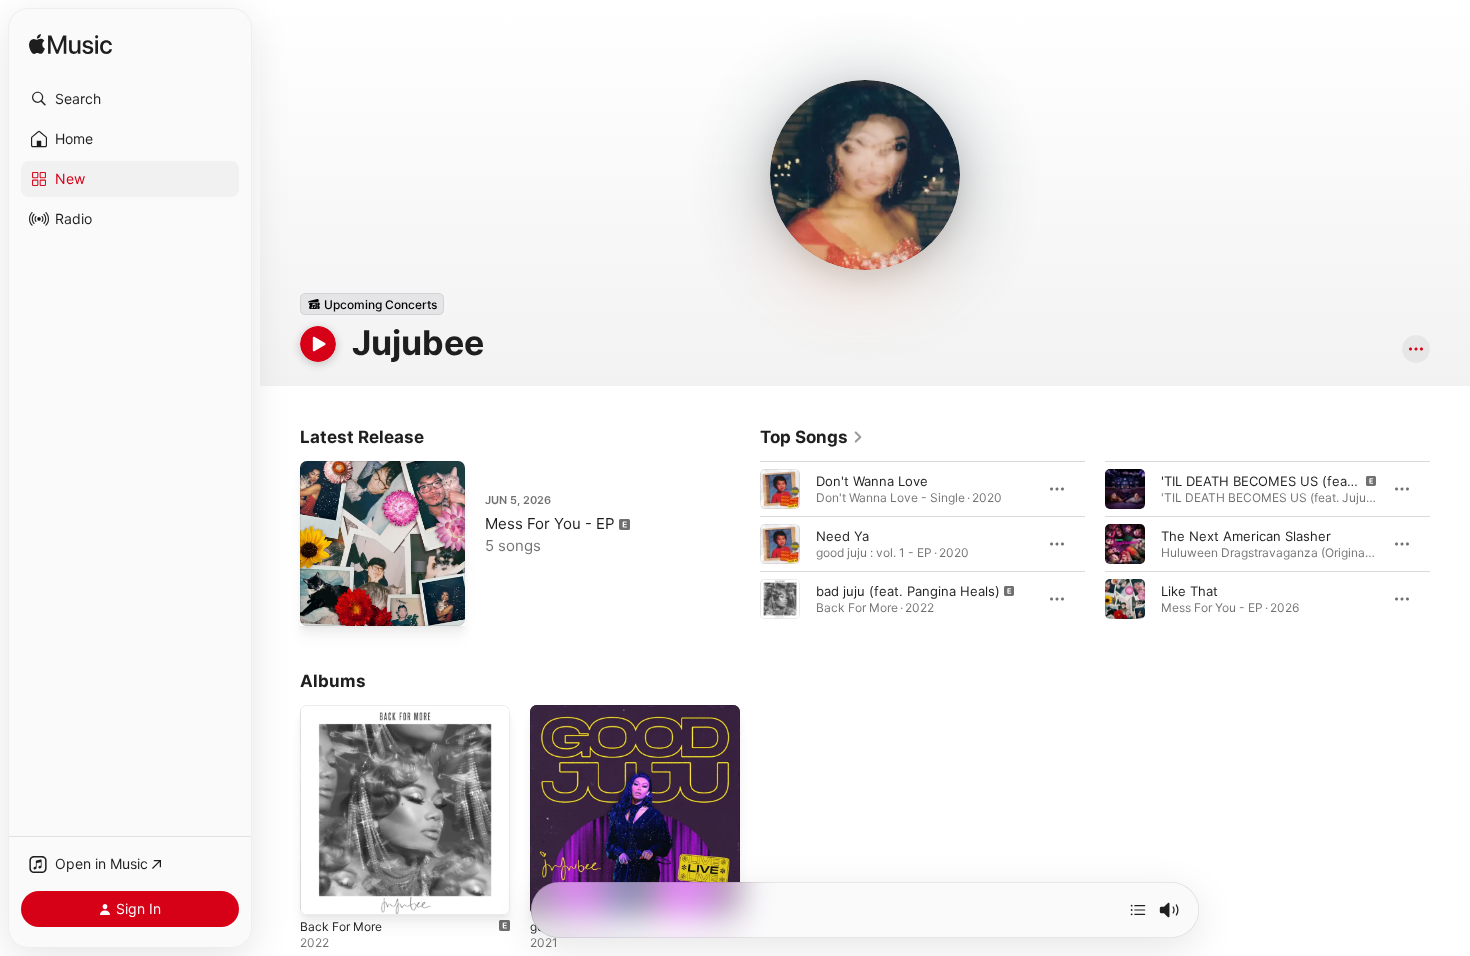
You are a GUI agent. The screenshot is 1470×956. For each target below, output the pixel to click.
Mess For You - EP (550, 523)
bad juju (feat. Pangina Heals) (908, 591)
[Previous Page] (740, 544)
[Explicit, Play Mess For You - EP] (325, 601)
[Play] (318, 344)
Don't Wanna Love (872, 481)
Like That (1189, 591)
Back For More (345, 713)
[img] (70, 45)
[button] (130, 99)
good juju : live (575, 713)
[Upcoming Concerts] (372, 304)
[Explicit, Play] (780, 599)
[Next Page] (1450, 544)
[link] (812, 437)
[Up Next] (1138, 910)
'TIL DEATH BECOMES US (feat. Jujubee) (1288, 481)
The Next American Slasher (1246, 536)
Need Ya (842, 536)
